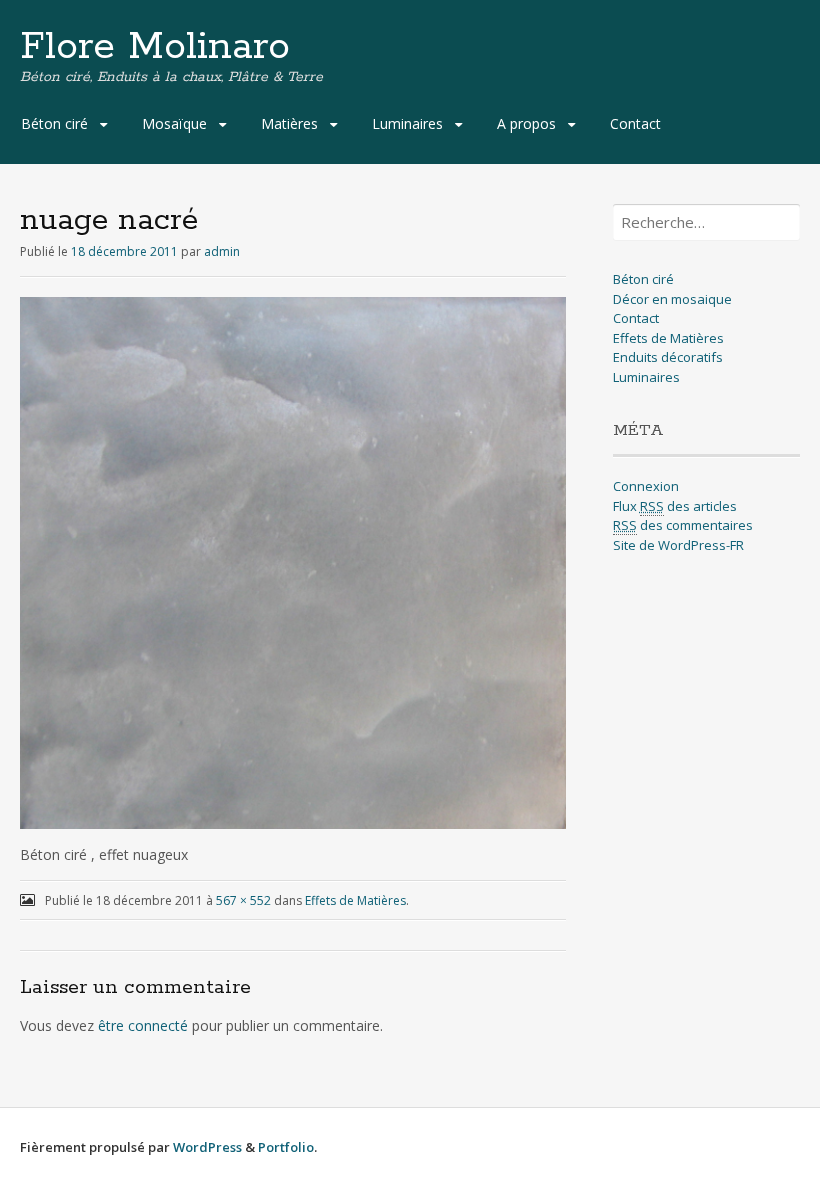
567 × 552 (243, 900)
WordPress (207, 1147)
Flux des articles (675, 506)
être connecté (143, 1025)
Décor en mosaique (672, 299)
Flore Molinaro (155, 47)
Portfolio (286, 1147)
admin (222, 251)
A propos (526, 123)
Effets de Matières (355, 900)
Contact (635, 123)
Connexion (646, 486)
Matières (289, 123)
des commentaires (683, 525)
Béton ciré (643, 279)
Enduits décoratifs (668, 357)
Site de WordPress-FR (678, 545)
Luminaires (646, 377)
